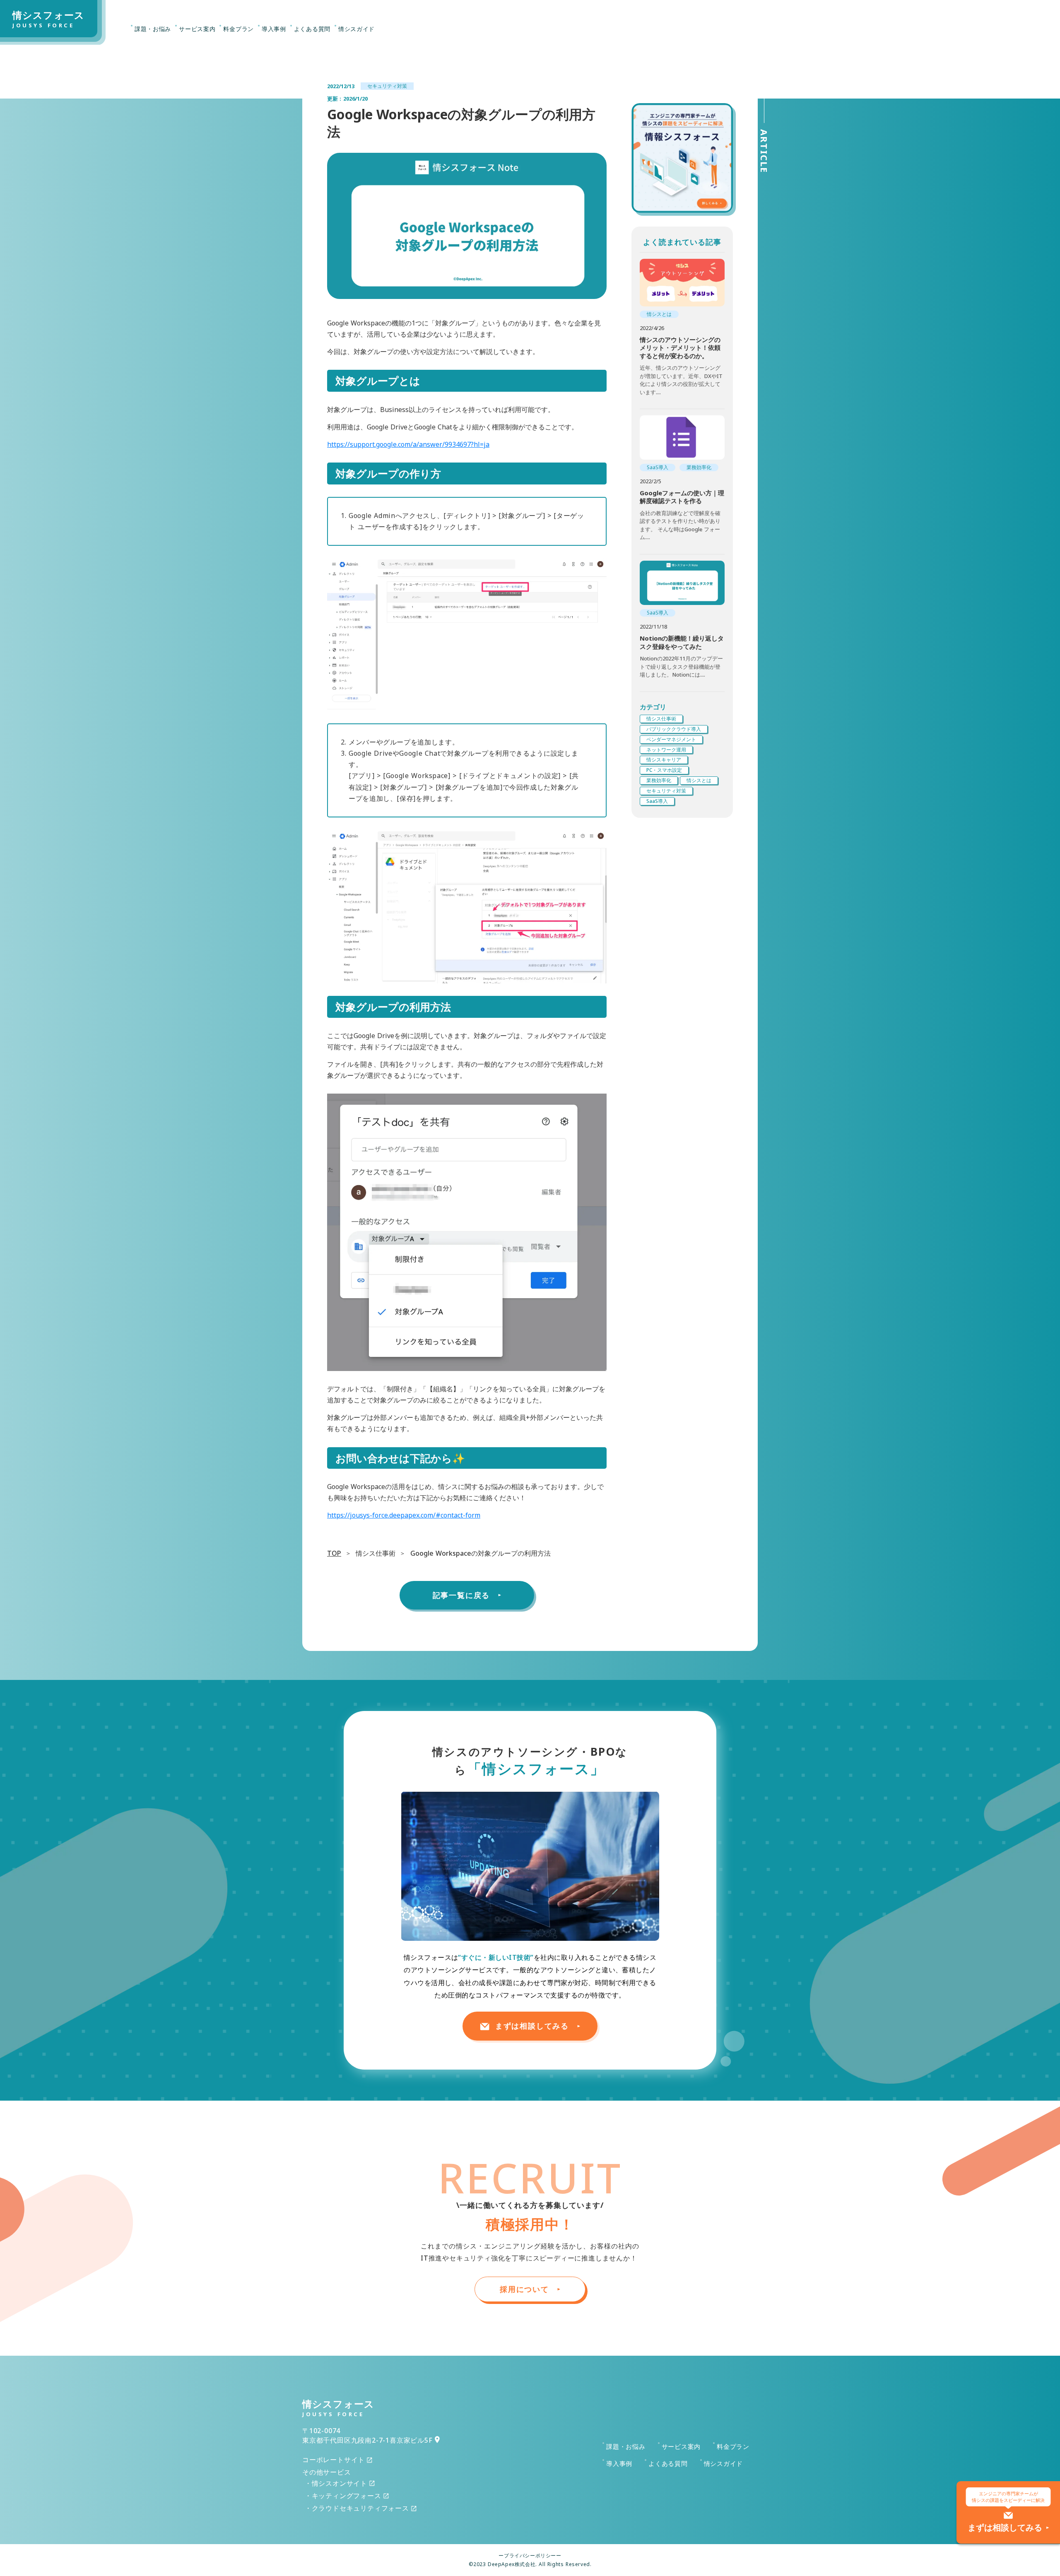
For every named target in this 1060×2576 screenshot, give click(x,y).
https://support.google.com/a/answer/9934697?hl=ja (408, 444)
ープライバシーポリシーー (530, 2556)
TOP (334, 1553)
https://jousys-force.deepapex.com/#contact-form (404, 1515)
